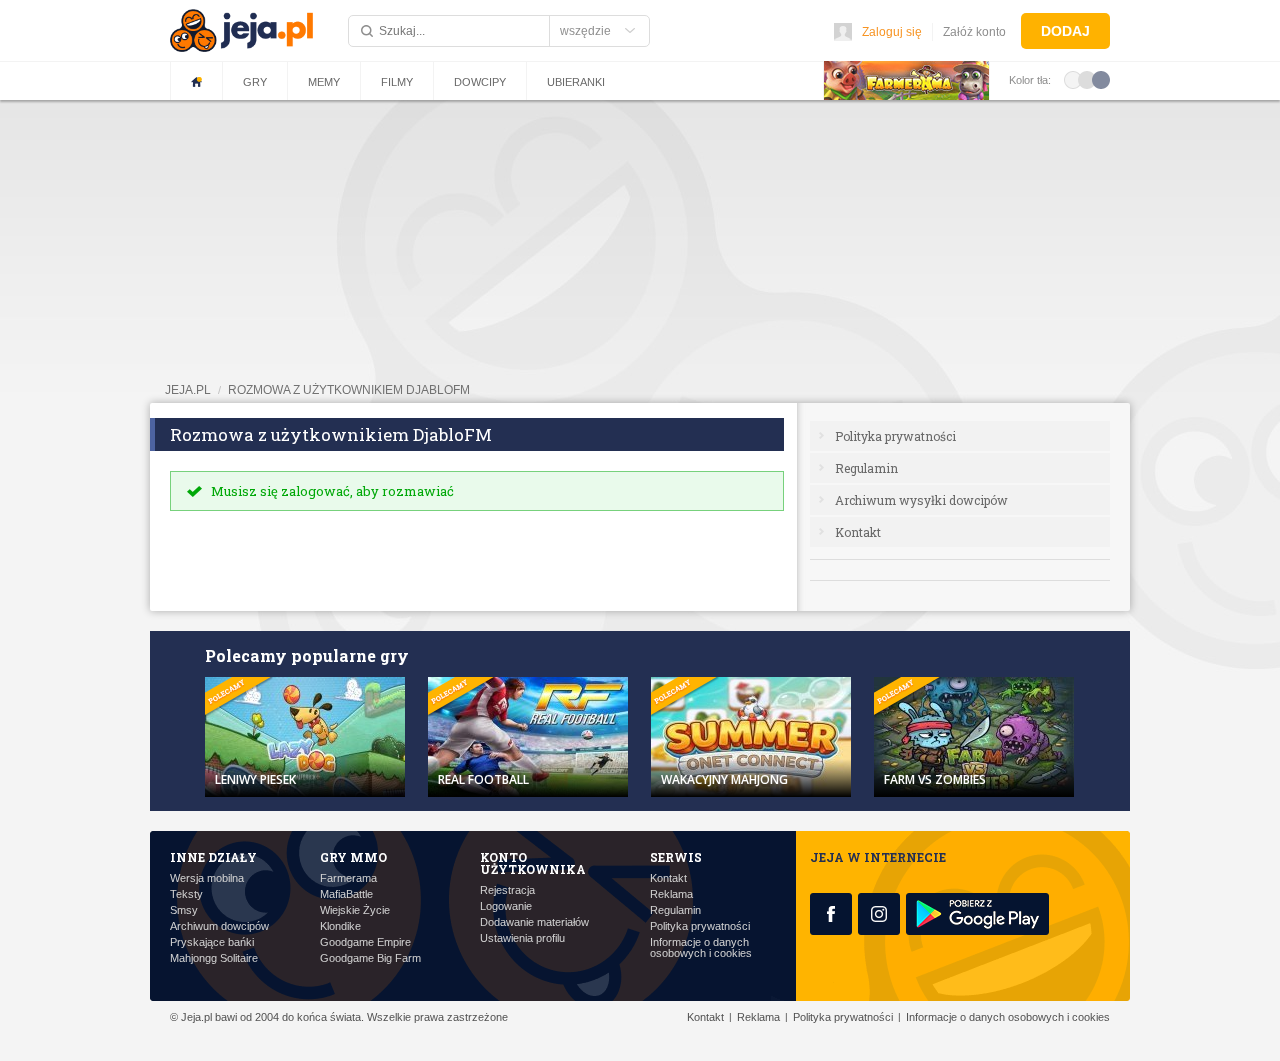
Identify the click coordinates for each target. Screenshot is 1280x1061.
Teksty (186, 894)
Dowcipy (480, 82)
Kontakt (858, 532)
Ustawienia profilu (522, 938)
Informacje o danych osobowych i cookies (701, 948)
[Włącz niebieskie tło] (1101, 79)
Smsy (184, 910)
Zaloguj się (892, 32)
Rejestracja (507, 890)
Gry (255, 82)
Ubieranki (576, 82)
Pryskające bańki (212, 942)
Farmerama (348, 878)
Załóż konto (974, 32)
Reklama (671, 894)
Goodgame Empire (365, 942)
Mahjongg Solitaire (214, 958)
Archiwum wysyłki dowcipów (921, 500)
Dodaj (1065, 31)
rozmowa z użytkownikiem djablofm (349, 390)
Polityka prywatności (895, 436)
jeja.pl (188, 390)
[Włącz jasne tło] (1073, 79)
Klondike (340, 926)
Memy (324, 82)
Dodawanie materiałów (534, 922)
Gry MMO (353, 857)
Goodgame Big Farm (370, 958)
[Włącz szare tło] (1087, 79)
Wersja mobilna (207, 878)
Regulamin (866, 468)
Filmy (397, 82)
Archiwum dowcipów (219, 926)
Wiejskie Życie (355, 910)
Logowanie (506, 906)
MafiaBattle (346, 894)
